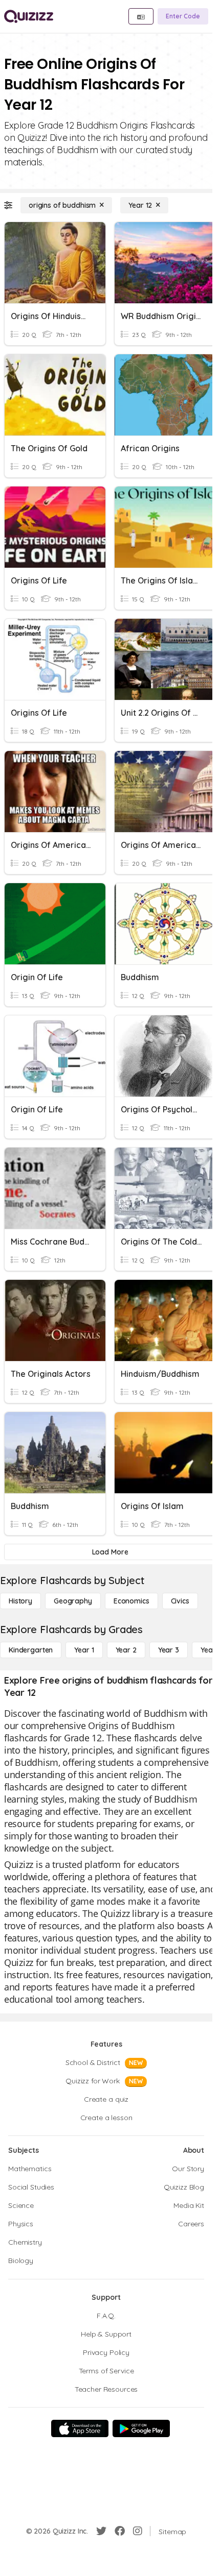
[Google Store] (141, 2428)
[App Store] (80, 2428)
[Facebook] (120, 2531)
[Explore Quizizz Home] (29, 16)
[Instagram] (138, 2531)
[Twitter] (101, 2531)
